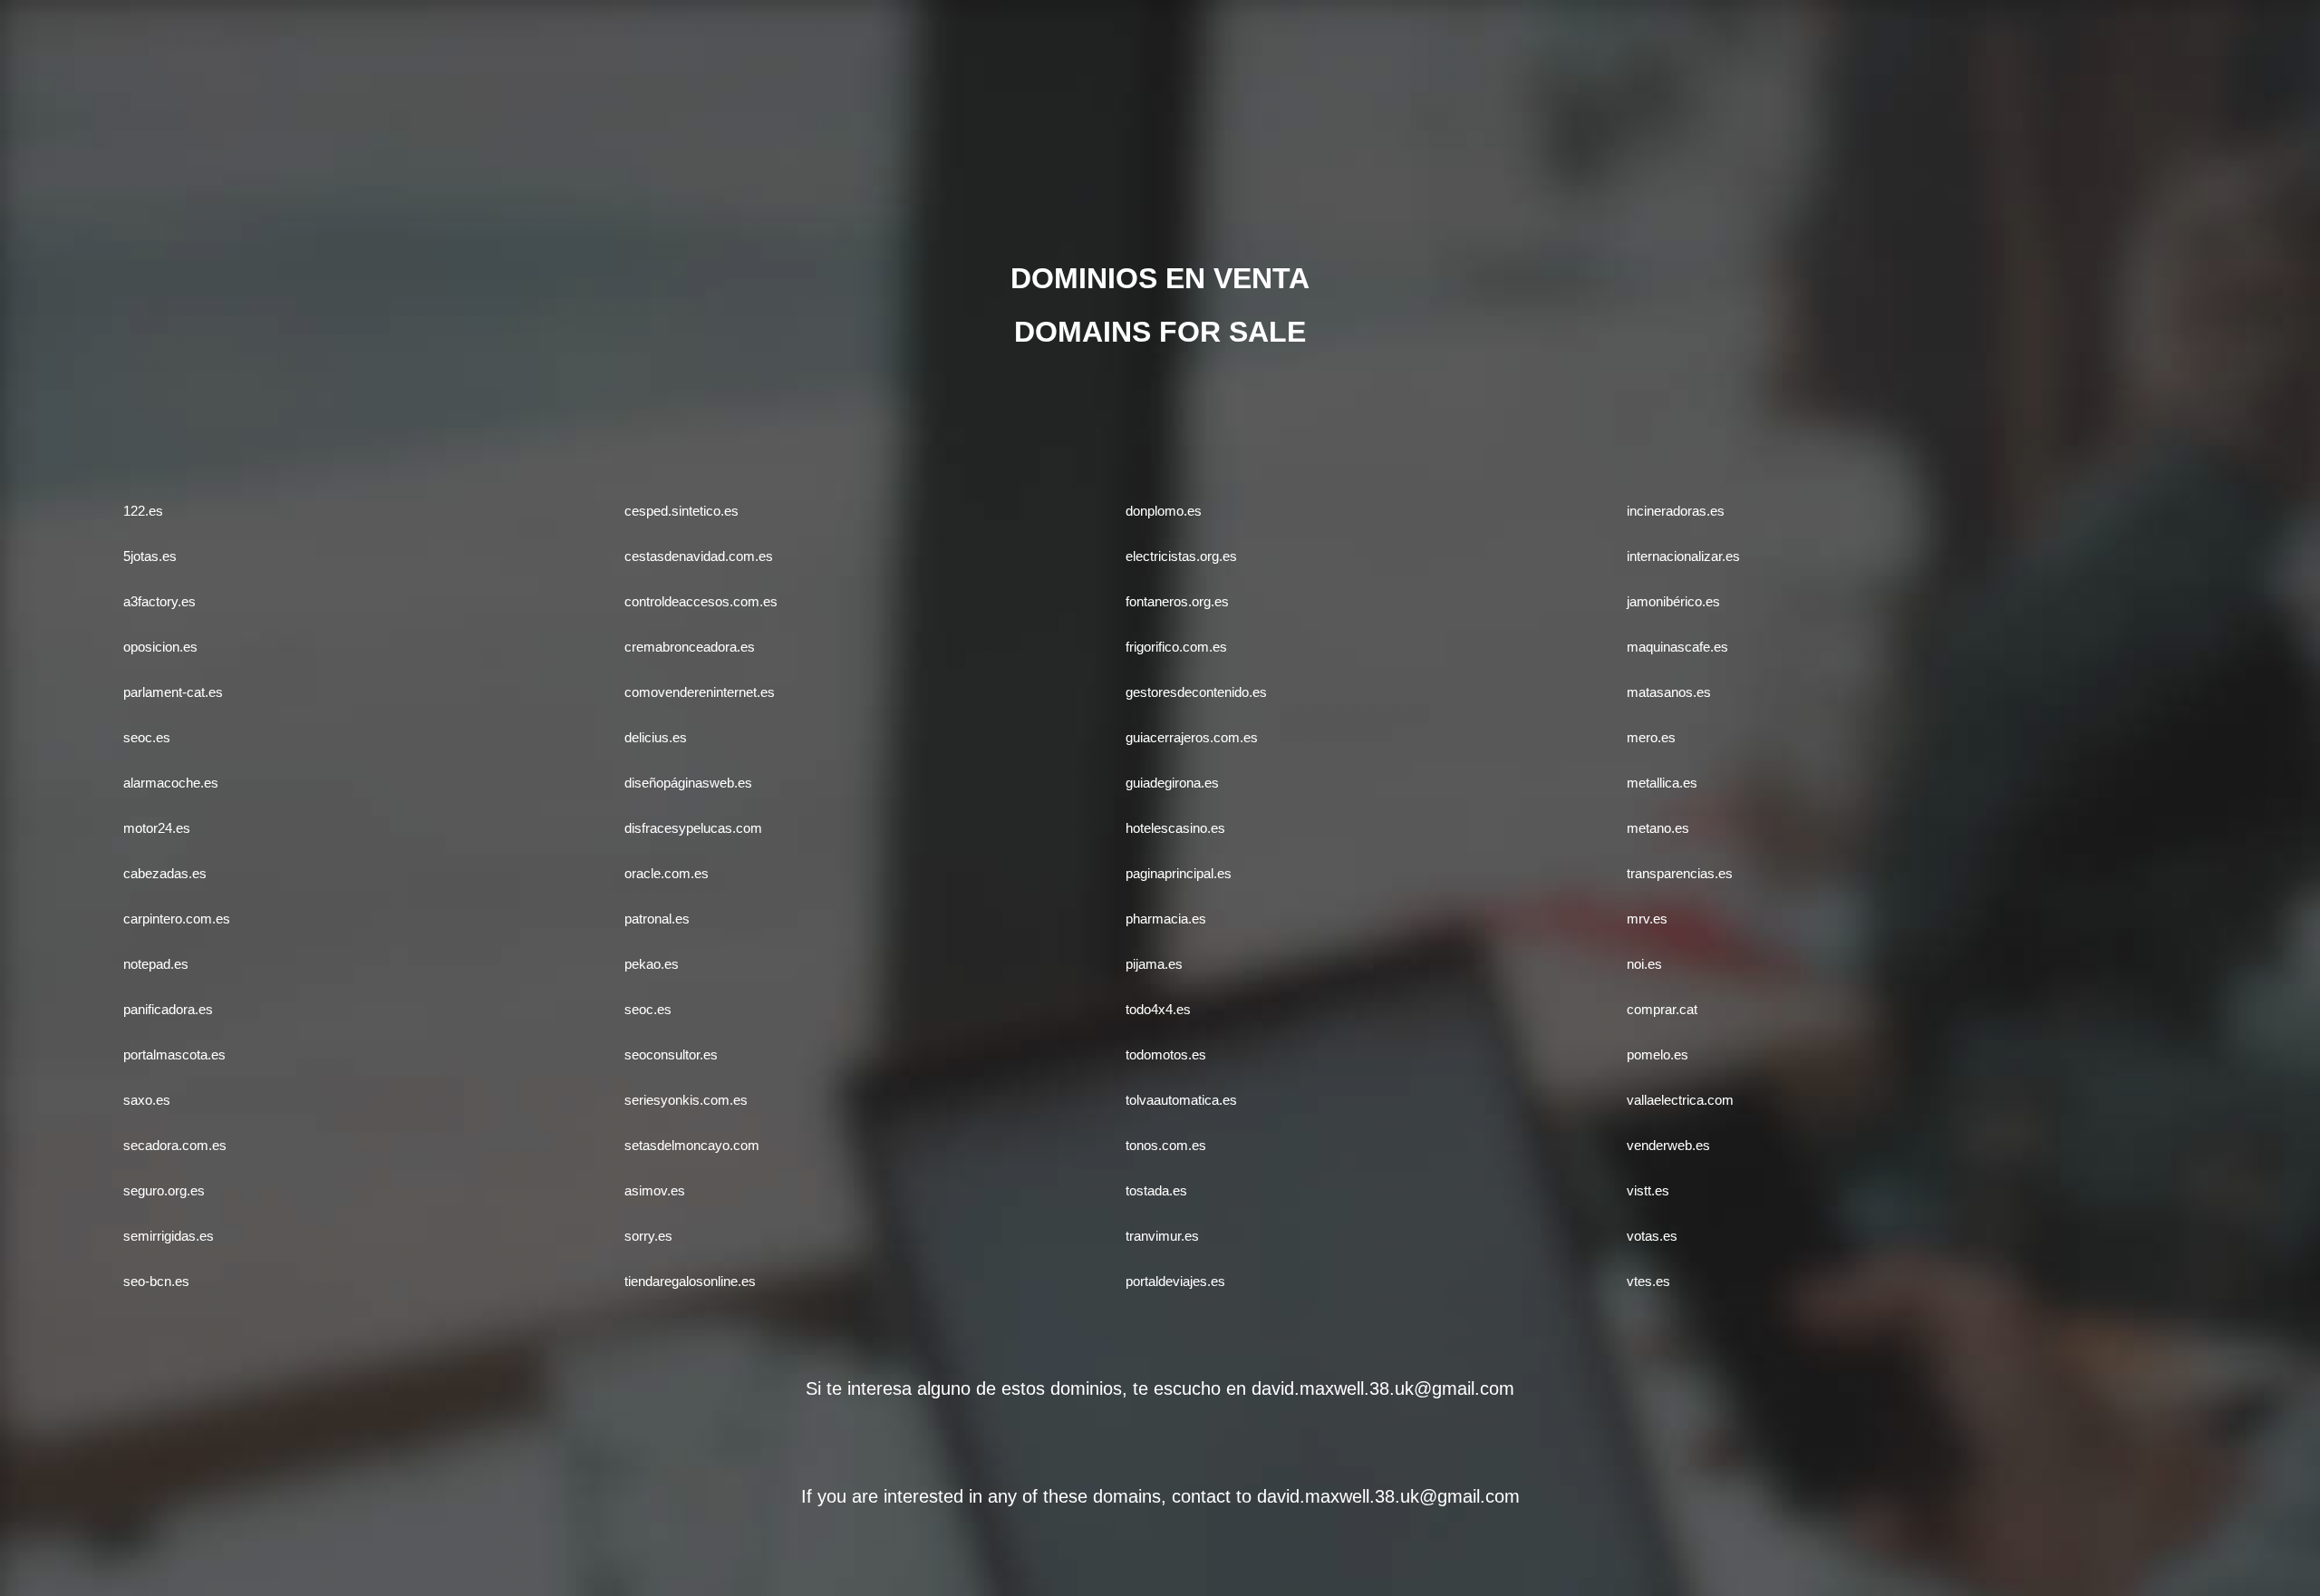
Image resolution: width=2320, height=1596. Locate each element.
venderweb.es (1668, 1145)
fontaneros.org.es (1177, 601)
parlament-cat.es (173, 692)
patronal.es (657, 919)
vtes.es (1648, 1281)
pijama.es (1154, 964)
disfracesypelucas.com (693, 828)
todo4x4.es (1158, 1009)
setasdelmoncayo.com (692, 1145)
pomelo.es (1658, 1054)
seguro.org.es (164, 1190)
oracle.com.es (667, 873)
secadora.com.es (175, 1145)
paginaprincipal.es (1179, 873)
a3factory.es (159, 601)
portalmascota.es (174, 1054)
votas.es (1652, 1236)
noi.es (1644, 964)
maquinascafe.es (1677, 647)
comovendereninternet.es (700, 692)
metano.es (1658, 828)
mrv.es (1647, 919)
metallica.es (1662, 783)
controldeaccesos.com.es (701, 601)
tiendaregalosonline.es (690, 1281)
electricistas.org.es (1181, 556)
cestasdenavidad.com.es (699, 556)
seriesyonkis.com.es (686, 1100)
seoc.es (147, 737)
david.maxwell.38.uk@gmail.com (1383, 1388)
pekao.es (652, 964)
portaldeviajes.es (1175, 1281)
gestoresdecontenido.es (1196, 692)
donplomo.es (1164, 511)
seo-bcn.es (156, 1281)
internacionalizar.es (1683, 556)
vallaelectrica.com (1680, 1100)
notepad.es (156, 964)
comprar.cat (1662, 1009)
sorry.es (648, 1236)
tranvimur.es (1162, 1236)
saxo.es (147, 1100)
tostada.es (1156, 1190)
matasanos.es (1669, 692)
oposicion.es (160, 647)
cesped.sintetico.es (681, 511)
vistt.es (1648, 1190)
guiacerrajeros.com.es (1192, 737)
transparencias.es (1680, 873)
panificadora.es (168, 1009)
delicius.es (656, 737)
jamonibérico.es (1673, 601)
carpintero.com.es (177, 919)
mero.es (1651, 737)
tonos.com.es (1166, 1145)
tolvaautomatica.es (1181, 1100)
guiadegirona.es (1172, 783)
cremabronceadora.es (690, 647)
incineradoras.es (1676, 511)
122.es (143, 511)
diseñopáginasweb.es (688, 783)
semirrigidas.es (169, 1236)
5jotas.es (150, 556)
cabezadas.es (165, 873)
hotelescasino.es (1175, 828)
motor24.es (157, 828)
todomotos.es (1166, 1054)
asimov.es (655, 1190)
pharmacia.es (1166, 919)
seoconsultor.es (671, 1054)
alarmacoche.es (171, 783)
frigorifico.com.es (1176, 647)
